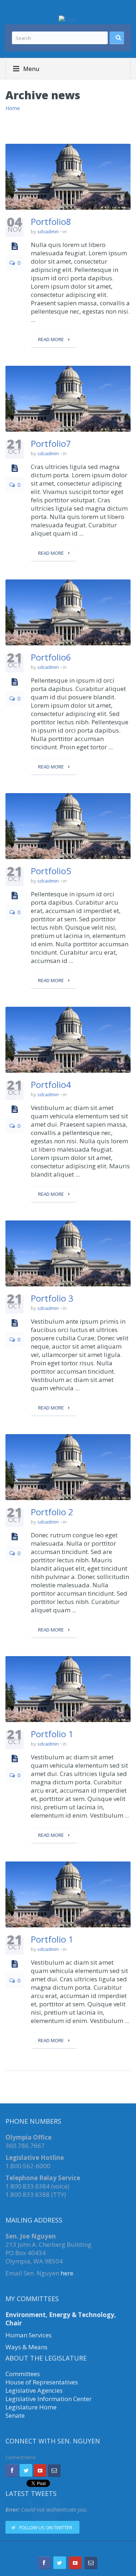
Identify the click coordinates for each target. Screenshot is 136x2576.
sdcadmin (48, 231)
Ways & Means (26, 2347)
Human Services (28, 2335)
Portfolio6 (51, 657)
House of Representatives (42, 2382)
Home (13, 108)
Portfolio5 (51, 871)
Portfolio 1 (52, 1734)
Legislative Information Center (49, 2399)
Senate (15, 2415)
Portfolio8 (51, 221)
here (67, 2273)
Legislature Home (31, 2407)
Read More (51, 339)
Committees (23, 2374)
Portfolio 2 (52, 1512)
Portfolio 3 (52, 1298)
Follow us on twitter (46, 2527)
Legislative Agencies (34, 2390)
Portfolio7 (51, 443)
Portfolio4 (51, 1084)
